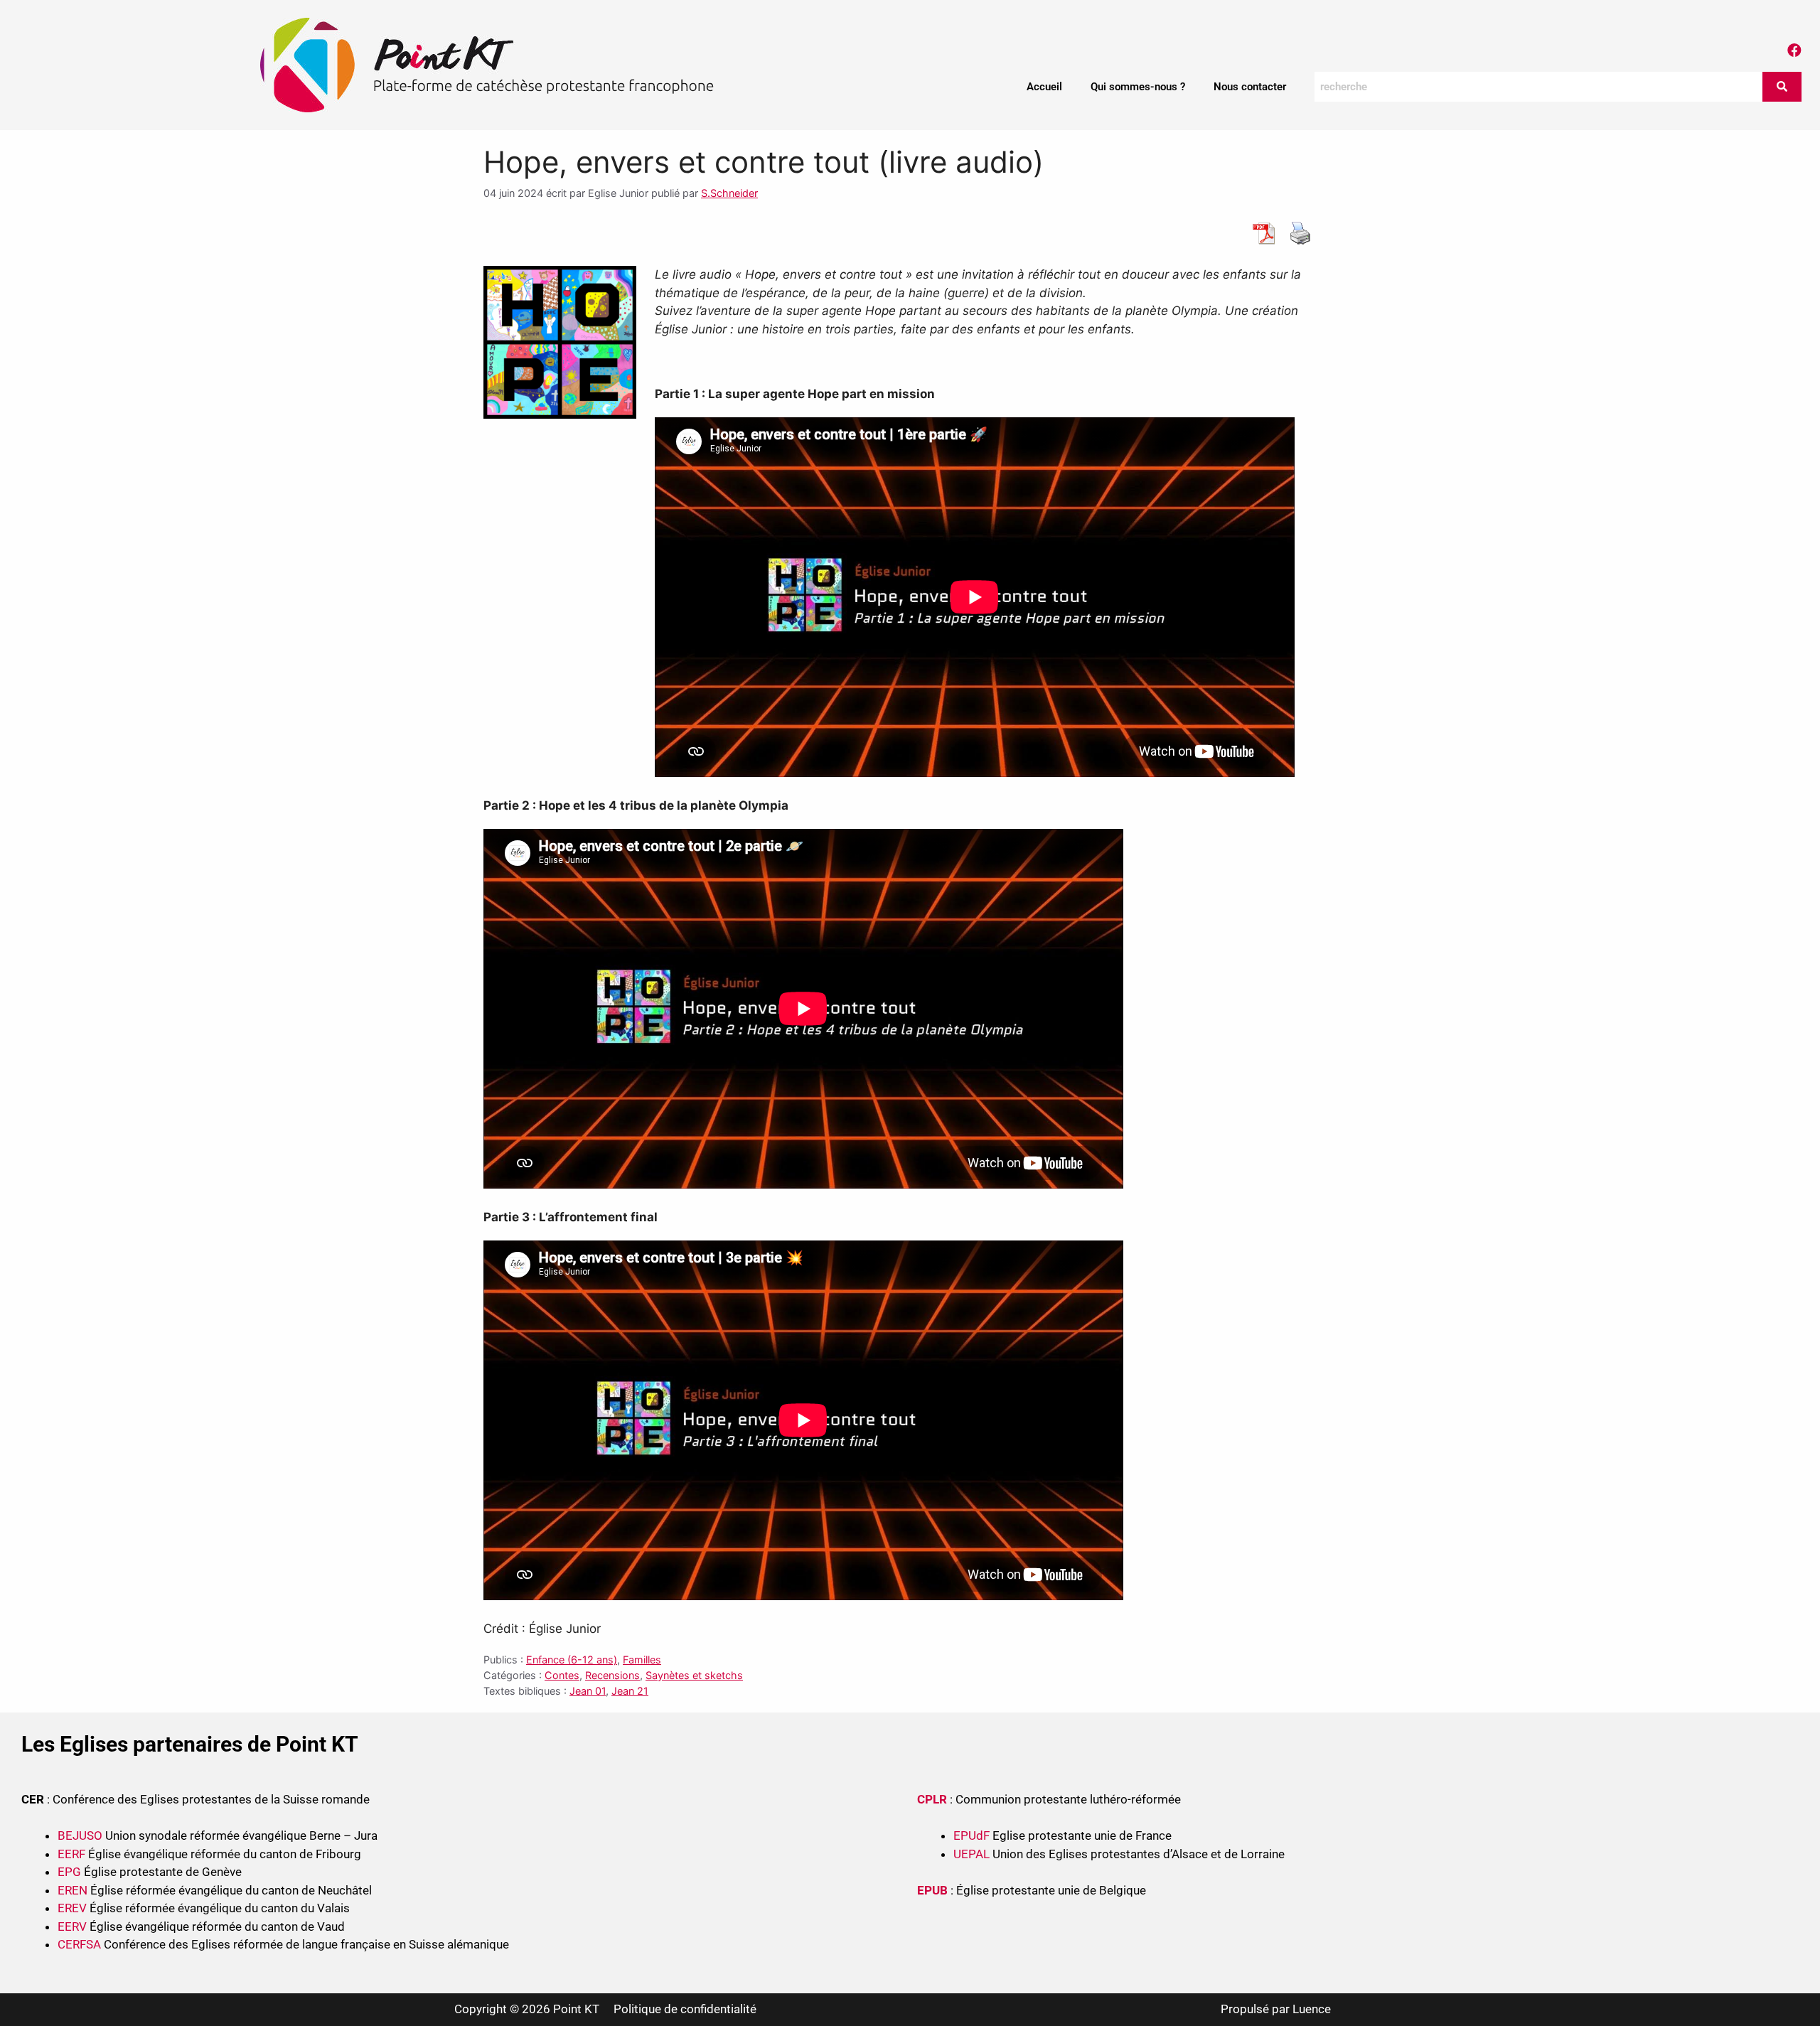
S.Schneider (729, 193)
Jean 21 (630, 1691)
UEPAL (971, 1854)
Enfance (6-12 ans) (572, 1660)
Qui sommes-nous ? (1138, 87)
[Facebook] (1794, 50)
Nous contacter (1250, 87)
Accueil (1044, 87)
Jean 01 (588, 1691)
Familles (642, 1660)
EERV (72, 1926)
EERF (71, 1854)
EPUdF (971, 1835)
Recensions (612, 1675)
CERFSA (79, 1944)
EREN (73, 1890)
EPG (69, 1872)
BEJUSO (81, 1835)
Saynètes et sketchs (694, 1675)
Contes (562, 1675)
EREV (72, 1908)
